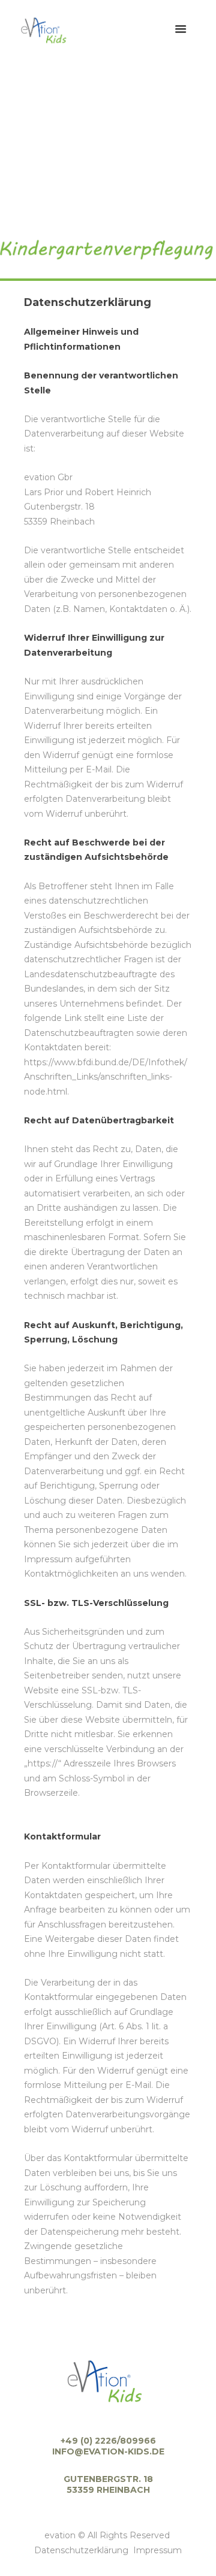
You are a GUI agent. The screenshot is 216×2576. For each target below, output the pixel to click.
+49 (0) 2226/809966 (108, 2441)
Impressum (157, 2550)
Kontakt (120, 218)
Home (75, 218)
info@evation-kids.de (108, 2451)
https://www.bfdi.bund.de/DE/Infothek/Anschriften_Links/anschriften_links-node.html (106, 1077)
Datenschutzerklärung (81, 2550)
